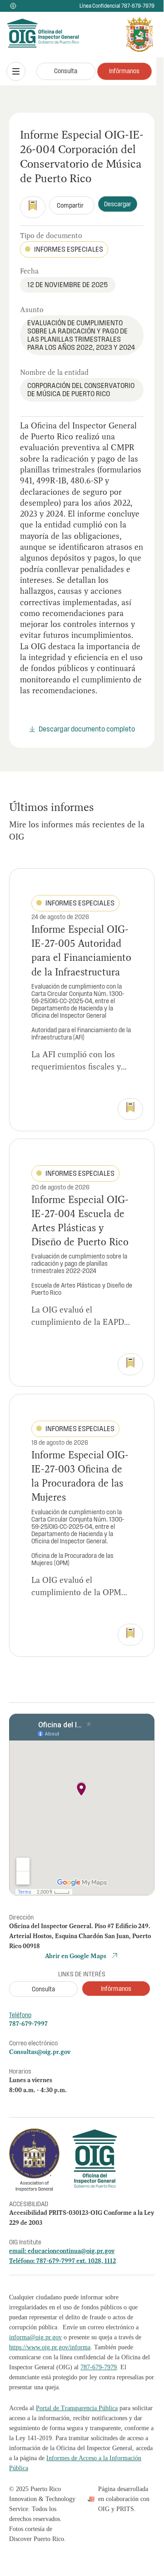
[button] (16, 71)
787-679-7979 (99, 2367)
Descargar (118, 204)
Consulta (66, 71)
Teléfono (20, 2015)
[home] (29, 35)
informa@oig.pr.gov (35, 2337)
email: (18, 2251)
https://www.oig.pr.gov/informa (50, 2347)
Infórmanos (124, 71)
